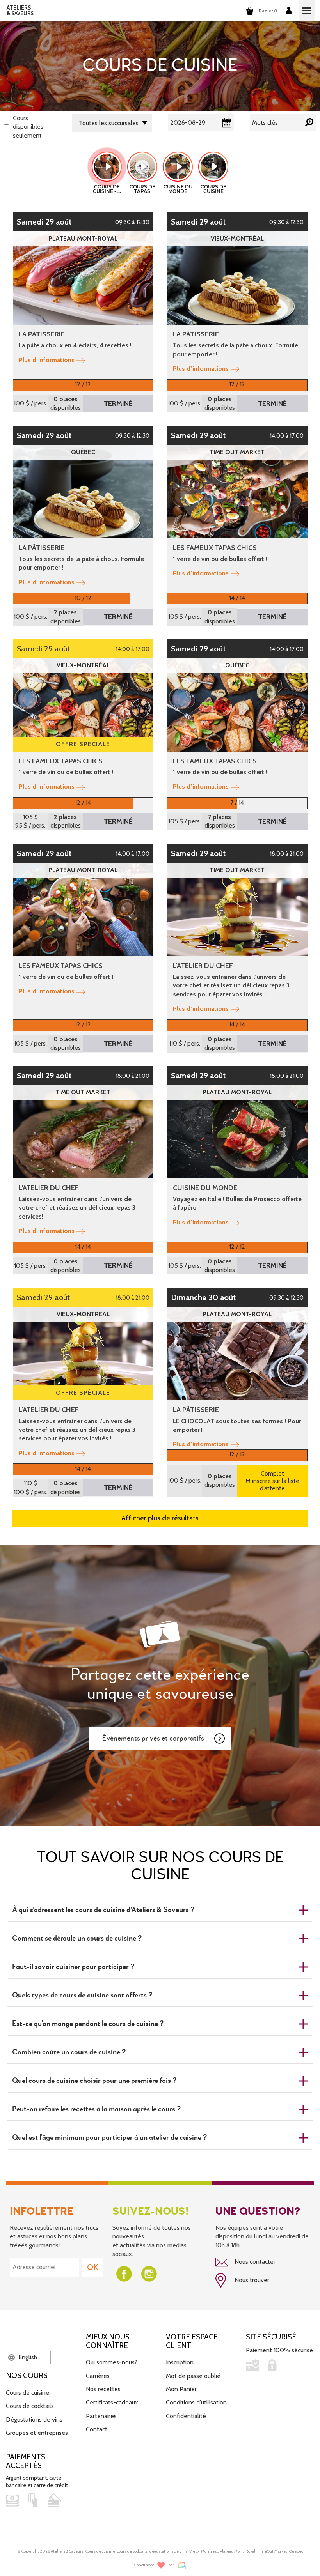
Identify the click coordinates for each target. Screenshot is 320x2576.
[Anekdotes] (182, 2565)
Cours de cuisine (28, 2393)
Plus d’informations (47, 360)
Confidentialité (186, 2416)
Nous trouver (251, 2280)
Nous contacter (254, 2262)
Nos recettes (103, 2389)
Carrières (98, 2376)
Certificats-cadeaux (112, 2402)
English (27, 2357)
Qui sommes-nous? (112, 2362)
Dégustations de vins (34, 2419)
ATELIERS (20, 11)
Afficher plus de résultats (160, 1518)
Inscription (180, 2362)
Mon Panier (181, 2389)
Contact (97, 2429)
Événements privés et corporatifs (153, 1738)
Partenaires (101, 2416)
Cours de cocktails (30, 2406)
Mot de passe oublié (193, 2376)
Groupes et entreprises (37, 2433)
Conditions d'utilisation (196, 2402)
